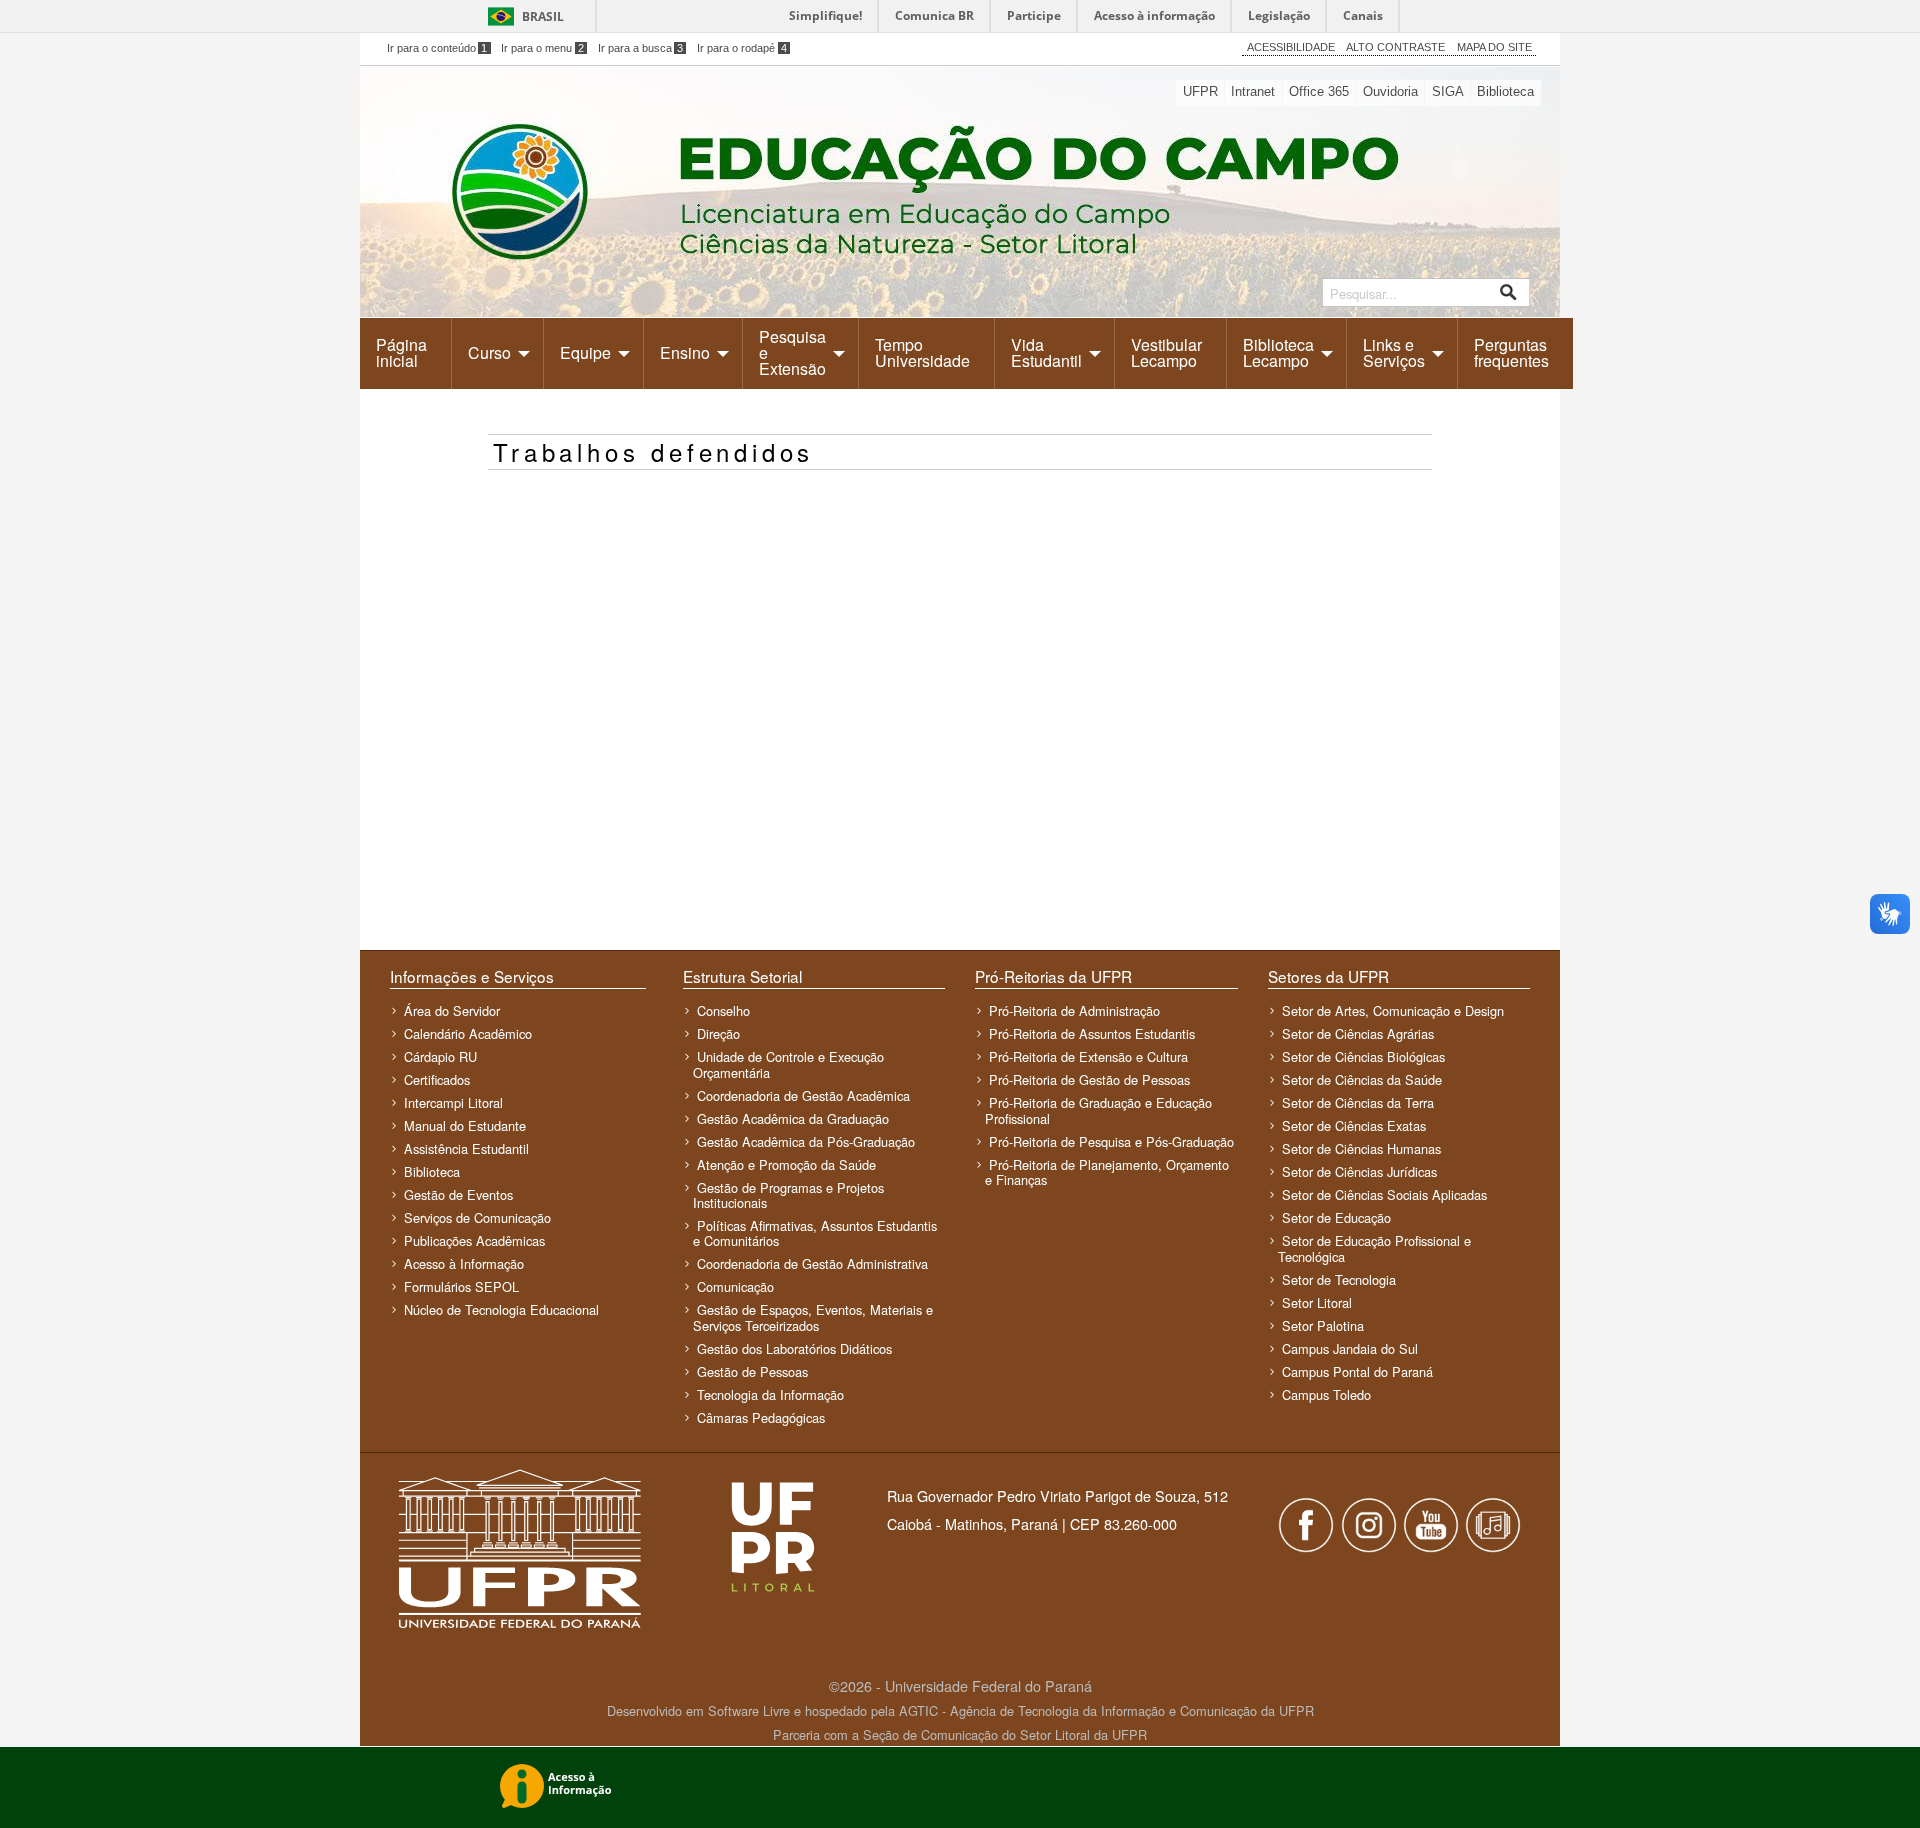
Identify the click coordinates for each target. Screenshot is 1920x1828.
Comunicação (735, 1286)
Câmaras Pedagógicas (761, 1417)
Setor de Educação (1336, 1217)
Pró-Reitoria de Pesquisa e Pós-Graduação (1111, 1141)
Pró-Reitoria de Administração (1074, 1010)
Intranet (1253, 91)
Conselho (723, 1010)
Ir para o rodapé (742, 48)
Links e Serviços (1394, 352)
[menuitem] (406, 353)
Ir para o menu (542, 48)
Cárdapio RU (440, 1056)
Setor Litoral (1317, 1302)
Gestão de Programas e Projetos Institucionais (788, 1195)
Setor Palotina (1323, 1325)
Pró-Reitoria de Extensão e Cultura (1088, 1056)
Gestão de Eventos (458, 1194)
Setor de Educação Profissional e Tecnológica (1374, 1248)
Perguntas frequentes (1511, 352)
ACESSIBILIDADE (1291, 47)
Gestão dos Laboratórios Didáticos (794, 1348)
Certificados (437, 1079)
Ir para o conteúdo (437, 48)
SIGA (1448, 91)
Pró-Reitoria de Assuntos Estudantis (1092, 1033)
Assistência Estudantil (466, 1148)
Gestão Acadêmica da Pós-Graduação (806, 1141)
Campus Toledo (1326, 1394)
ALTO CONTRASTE (1395, 47)
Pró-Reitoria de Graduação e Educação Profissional (1098, 1110)
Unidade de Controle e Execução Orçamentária (788, 1064)
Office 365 (1319, 91)
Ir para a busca (641, 48)
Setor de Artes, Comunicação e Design (1393, 1010)
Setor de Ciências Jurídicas (1359, 1171)
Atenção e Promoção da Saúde (786, 1164)
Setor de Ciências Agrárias (1358, 1033)
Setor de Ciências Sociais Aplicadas (1384, 1194)
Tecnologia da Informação (770, 1394)
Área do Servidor (452, 1010)
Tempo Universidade (922, 352)
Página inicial (401, 352)
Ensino (685, 352)
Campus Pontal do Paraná (1357, 1371)
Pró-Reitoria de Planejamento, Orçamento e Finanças (1107, 1172)
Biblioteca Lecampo (1278, 352)
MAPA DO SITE (1494, 47)
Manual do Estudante (465, 1125)
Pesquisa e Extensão (792, 352)
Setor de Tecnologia (1339, 1279)
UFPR (1200, 91)
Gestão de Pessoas (752, 1371)
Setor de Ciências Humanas (1361, 1148)
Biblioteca (1505, 91)
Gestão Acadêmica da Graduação (793, 1118)
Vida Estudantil (1046, 352)
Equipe (585, 352)
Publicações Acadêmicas (474, 1240)
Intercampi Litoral (453, 1102)
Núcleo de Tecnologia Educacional (501, 1309)
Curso (489, 352)
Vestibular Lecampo (1166, 352)
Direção (718, 1033)
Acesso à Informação (464, 1263)
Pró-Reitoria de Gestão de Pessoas (1089, 1079)
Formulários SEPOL (461, 1286)
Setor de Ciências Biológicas (1363, 1056)
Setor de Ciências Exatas (1354, 1125)
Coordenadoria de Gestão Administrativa (812, 1263)
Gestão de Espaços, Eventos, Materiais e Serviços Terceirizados (813, 1317)
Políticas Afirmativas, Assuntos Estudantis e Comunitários (815, 1233)
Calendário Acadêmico (468, 1033)
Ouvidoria (1390, 91)
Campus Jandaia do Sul (1350, 1348)
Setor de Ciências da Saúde (1362, 1079)
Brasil (543, 16)
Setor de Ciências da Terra (1358, 1102)
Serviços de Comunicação (477, 1217)
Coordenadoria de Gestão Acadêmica (803, 1095)
